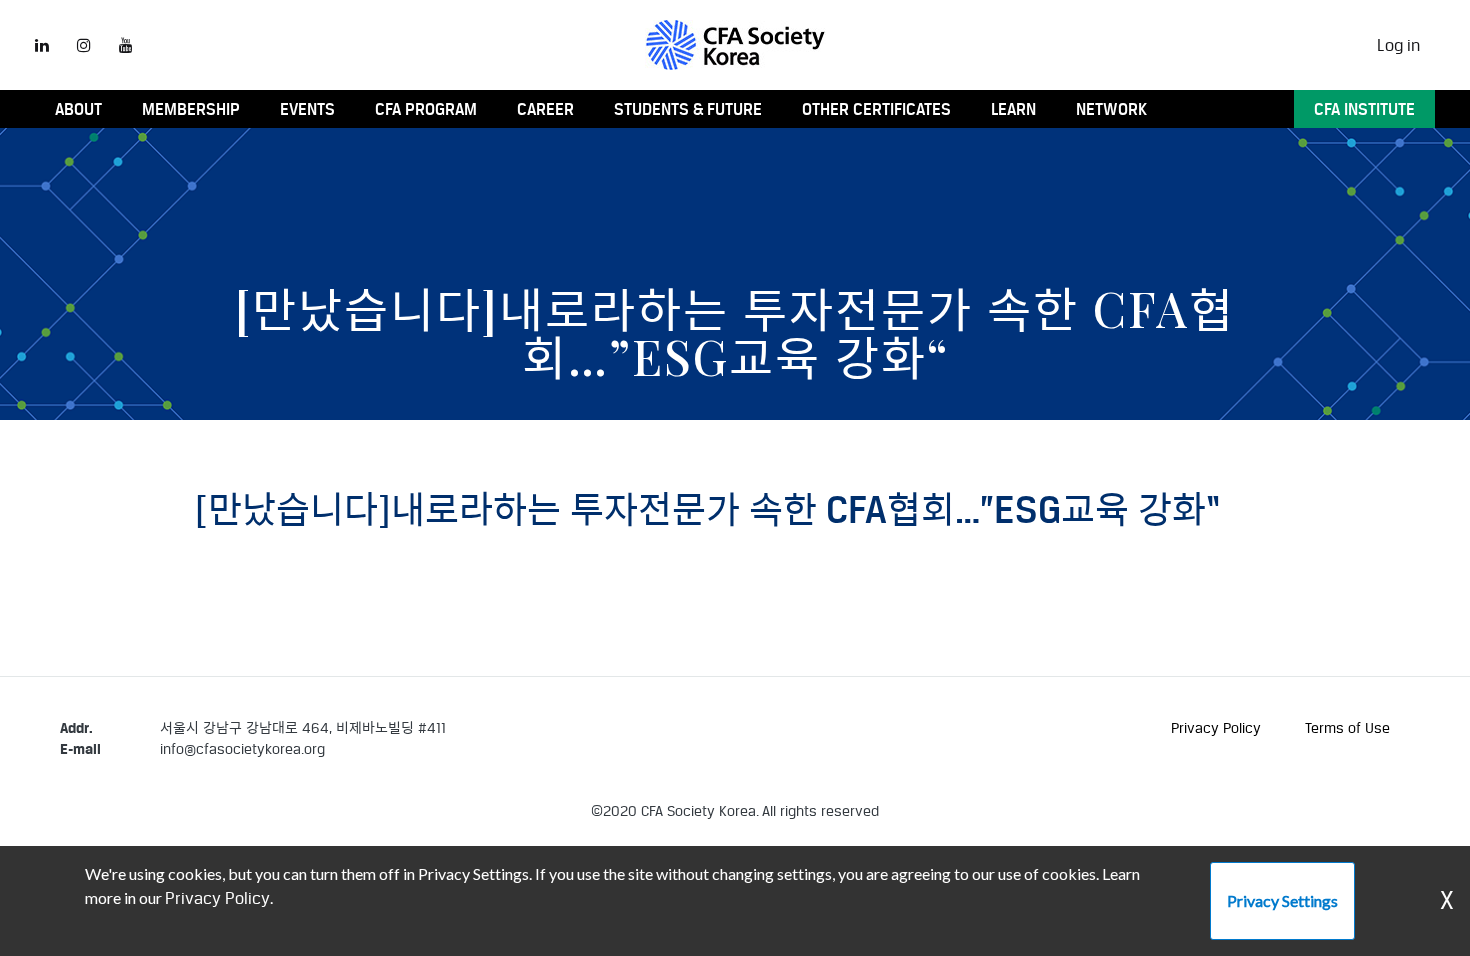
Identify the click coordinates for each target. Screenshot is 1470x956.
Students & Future (688, 109)
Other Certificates (876, 109)
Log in (1398, 45)
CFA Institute (1364, 109)
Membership (191, 109)
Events (307, 109)
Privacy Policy (1216, 727)
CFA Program (426, 109)
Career (545, 109)
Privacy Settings (1282, 900)
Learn (1013, 109)
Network (1111, 109)
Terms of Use (1347, 727)
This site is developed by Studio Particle (188, 832)
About (78, 109)
